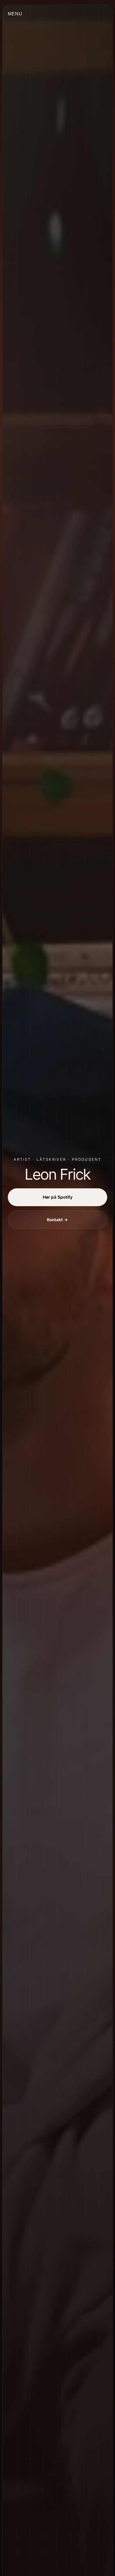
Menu (15, 14)
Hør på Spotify (58, 1197)
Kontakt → (57, 1220)
